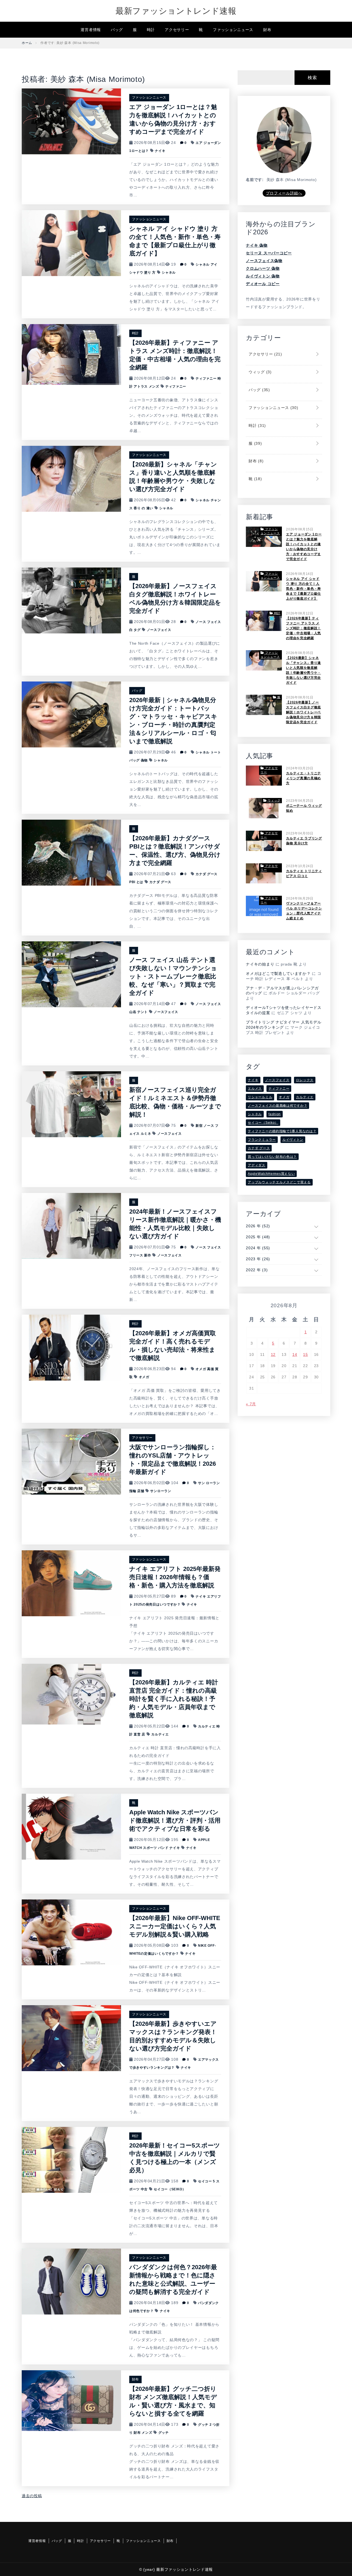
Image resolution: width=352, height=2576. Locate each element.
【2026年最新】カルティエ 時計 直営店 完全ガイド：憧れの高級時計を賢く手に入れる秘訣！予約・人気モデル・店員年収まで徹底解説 (174, 1699)
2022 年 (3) (257, 1270)
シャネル (169, 272)
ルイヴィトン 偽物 (263, 276)
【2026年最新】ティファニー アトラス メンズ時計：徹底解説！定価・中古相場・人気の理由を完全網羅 (303, 628)
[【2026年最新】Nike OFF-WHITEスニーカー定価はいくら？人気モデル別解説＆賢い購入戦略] (71, 1932)
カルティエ (160, 1734)
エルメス (255, 1089)
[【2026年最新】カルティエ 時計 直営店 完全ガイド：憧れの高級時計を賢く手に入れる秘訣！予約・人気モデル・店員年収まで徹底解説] (71, 1694)
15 (305, 1354)
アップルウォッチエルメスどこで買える (279, 1182)
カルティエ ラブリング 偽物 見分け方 (304, 841)
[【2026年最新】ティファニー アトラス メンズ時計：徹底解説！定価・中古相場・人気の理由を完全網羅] (71, 354)
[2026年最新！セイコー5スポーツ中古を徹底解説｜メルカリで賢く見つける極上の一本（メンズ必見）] (71, 2160)
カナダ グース (160, 882)
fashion (275, 1114)
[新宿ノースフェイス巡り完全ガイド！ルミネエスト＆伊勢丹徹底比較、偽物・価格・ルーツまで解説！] (71, 1104)
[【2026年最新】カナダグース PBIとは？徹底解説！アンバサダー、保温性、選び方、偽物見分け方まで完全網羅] (71, 852)
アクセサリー (177, 30)
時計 (151, 30)
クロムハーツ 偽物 (263, 268)
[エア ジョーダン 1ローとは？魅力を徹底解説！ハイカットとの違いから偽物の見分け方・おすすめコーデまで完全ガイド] (71, 121)
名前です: (255, 180)
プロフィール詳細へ (284, 193)
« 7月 (251, 1404)
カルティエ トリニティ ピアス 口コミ (304, 873)
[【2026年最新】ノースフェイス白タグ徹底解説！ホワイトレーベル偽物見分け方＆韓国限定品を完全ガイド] (71, 600)
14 (295, 1354)
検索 (312, 78)
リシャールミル (260, 1097)
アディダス (257, 1165)
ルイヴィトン (293, 1140)
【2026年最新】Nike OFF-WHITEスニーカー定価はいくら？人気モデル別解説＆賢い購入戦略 (175, 1926)
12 (273, 1354)
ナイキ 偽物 (257, 245)
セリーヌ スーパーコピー (269, 253)
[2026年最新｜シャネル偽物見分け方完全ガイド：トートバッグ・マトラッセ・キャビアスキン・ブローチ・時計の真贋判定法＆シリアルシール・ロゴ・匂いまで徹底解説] (71, 714)
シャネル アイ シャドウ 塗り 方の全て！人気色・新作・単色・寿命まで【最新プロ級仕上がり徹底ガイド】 (303, 589)
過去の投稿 (32, 2496)
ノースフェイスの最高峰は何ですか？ (277, 1106)
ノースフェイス (159, 630)
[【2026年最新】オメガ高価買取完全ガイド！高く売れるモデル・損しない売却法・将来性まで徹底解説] (71, 1347)
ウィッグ (259, 372)
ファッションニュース (233, 30)
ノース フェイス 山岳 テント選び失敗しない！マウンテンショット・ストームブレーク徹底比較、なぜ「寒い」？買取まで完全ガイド (173, 976)
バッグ (117, 30)
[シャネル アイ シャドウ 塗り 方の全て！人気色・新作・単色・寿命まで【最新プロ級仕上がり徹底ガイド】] (71, 243)
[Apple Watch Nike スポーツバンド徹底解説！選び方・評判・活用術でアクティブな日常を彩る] (71, 1826)
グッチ (164, 2433)
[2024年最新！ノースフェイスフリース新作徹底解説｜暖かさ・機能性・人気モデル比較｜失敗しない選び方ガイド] (71, 1226)
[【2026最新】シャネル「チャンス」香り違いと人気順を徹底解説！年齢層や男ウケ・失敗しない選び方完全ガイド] (71, 479)
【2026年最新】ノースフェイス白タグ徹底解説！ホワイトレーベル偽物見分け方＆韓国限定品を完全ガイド (303, 712)
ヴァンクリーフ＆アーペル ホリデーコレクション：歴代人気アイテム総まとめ (304, 911)
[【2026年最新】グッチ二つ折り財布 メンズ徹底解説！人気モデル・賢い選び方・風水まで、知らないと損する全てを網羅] (71, 2400)
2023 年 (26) (258, 1259)
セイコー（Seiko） (170, 2189)
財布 (267, 30)
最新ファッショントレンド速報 (176, 11)
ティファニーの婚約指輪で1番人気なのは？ (282, 1131)
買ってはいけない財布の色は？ (272, 1157)
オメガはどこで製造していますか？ (278, 973)
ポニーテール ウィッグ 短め (304, 808)
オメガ (144, 1377)
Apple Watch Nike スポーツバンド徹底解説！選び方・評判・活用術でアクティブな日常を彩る (175, 1820)
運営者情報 (91, 30)
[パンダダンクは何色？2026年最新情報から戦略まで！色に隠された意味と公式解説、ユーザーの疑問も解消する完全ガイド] (71, 2281)
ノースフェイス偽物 (264, 261)
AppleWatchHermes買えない (271, 1174)
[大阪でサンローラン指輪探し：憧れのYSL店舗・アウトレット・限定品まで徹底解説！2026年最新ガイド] (71, 1461)
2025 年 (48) (258, 1237)
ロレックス (305, 1080)
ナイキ (160, 151)
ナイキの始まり (260, 964)
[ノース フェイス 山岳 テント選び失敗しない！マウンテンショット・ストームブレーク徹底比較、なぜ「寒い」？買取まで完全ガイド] (71, 974)
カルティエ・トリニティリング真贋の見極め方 (303, 778)
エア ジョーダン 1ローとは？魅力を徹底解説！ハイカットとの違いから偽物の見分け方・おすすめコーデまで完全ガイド (304, 547)
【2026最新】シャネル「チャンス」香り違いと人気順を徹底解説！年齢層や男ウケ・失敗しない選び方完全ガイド (303, 670)
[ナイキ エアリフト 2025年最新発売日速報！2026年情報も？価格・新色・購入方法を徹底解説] (71, 1583)
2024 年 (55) (258, 1248)
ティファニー (176, 386)
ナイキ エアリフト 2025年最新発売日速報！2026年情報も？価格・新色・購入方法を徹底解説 (175, 1577)
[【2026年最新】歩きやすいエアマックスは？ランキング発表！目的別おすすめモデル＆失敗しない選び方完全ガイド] (71, 2038)
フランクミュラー (262, 1140)
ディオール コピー (263, 284)
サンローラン (161, 1491)
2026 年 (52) (258, 1226)
